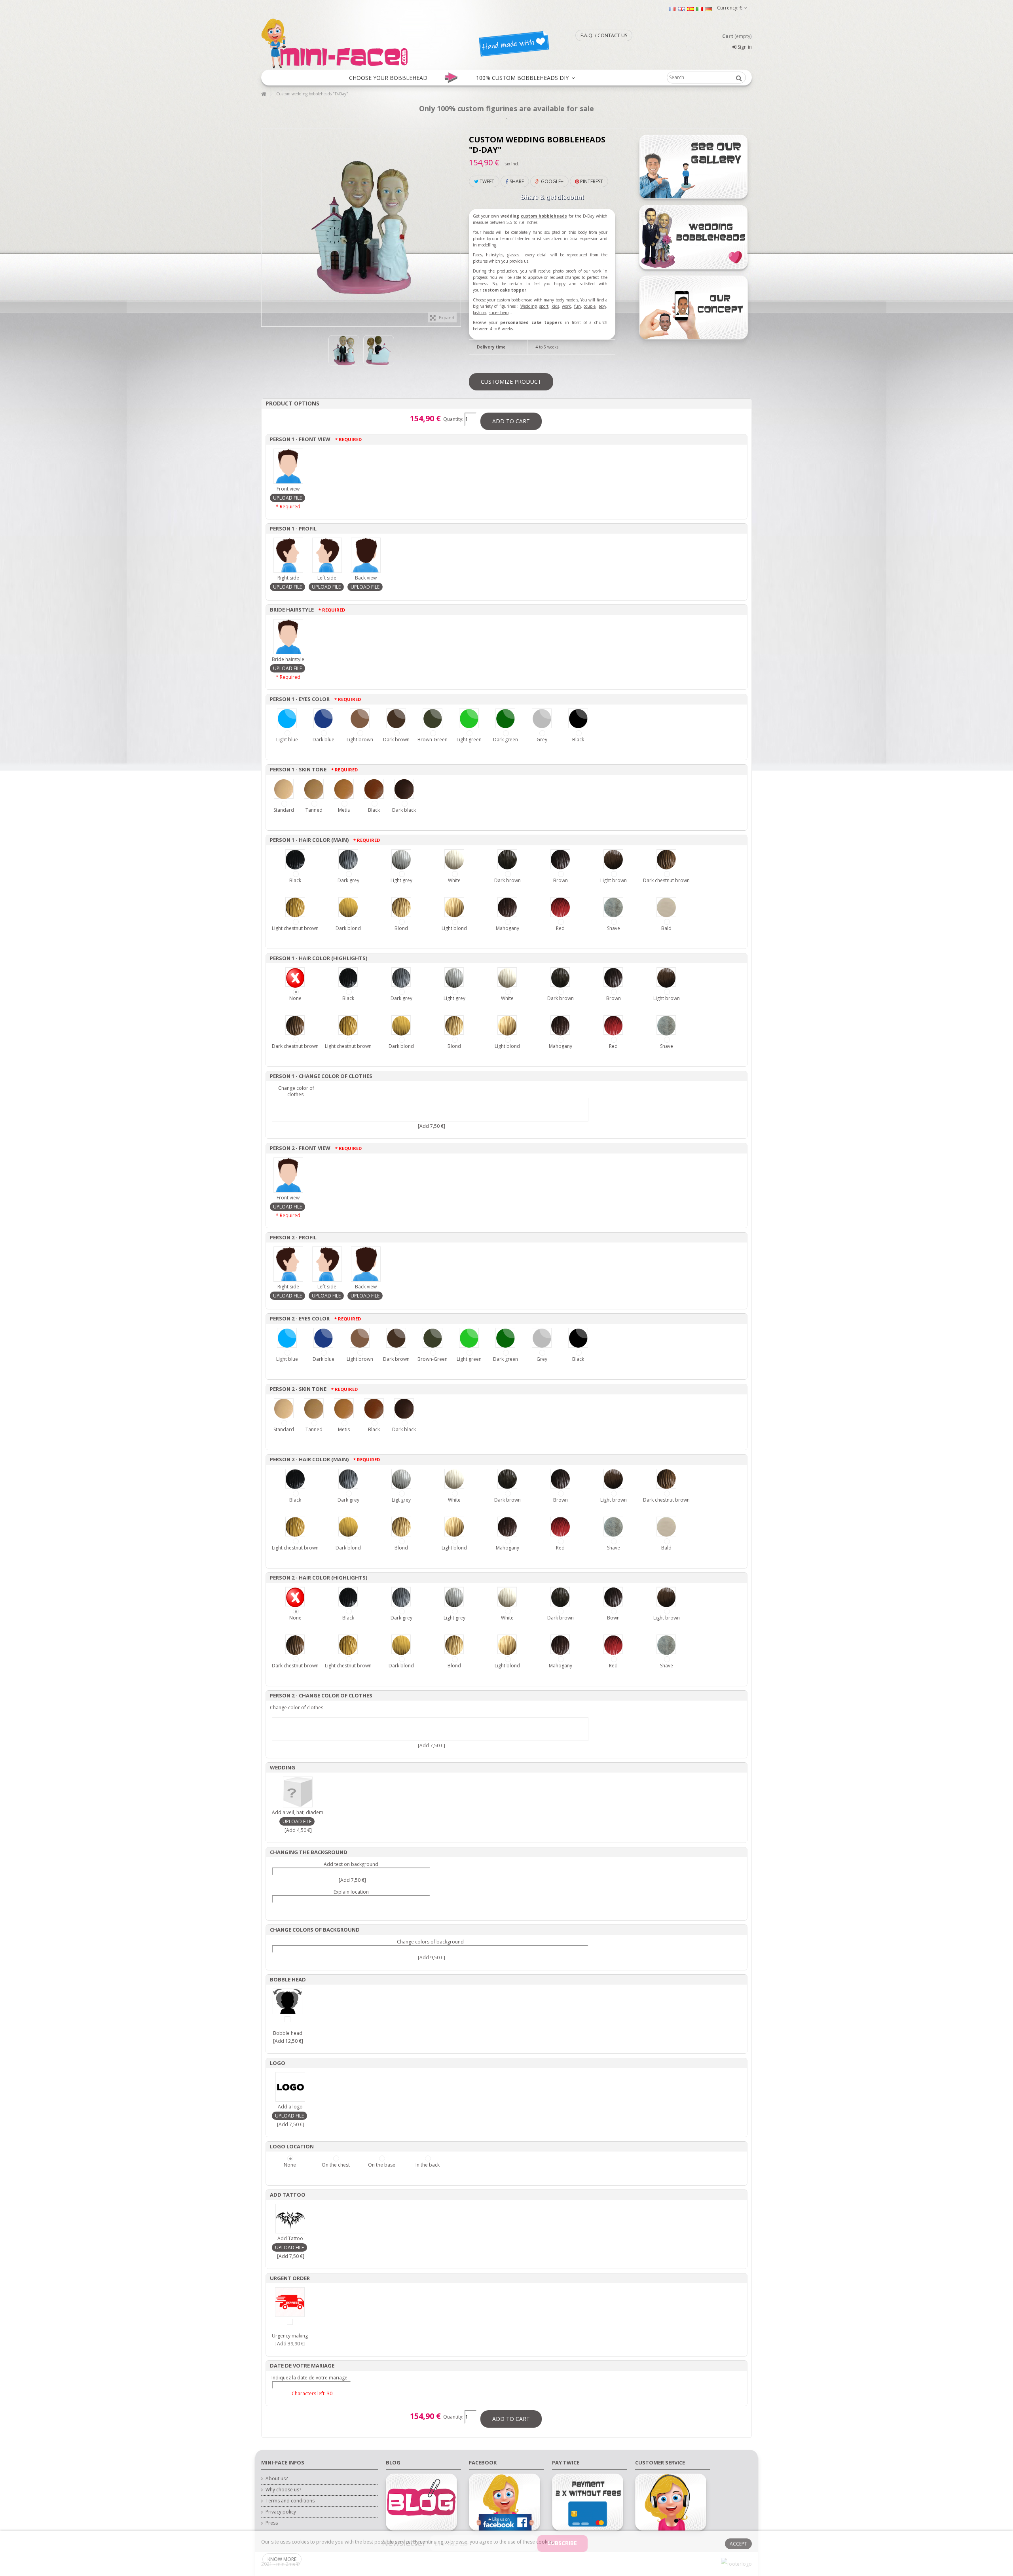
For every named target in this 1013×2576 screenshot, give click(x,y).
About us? (277, 2479)
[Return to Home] (264, 94)
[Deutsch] (709, 9)
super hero (499, 313)
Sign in (744, 47)
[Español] (691, 9)
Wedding (528, 306)
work (566, 306)
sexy (602, 306)
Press (272, 2523)
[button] (388, 78)
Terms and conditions (290, 2501)
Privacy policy (281, 2512)
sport (544, 306)
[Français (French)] (672, 9)
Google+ (552, 181)
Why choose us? (283, 2490)
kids (555, 306)
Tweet (486, 181)
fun (578, 306)
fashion (480, 313)
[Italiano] (700, 9)
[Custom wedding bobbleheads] (344, 350)
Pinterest (591, 181)
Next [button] (457, 224)
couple (590, 306)
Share (516, 181)
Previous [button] (266, 224)
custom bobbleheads (544, 216)
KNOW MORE (282, 2559)
